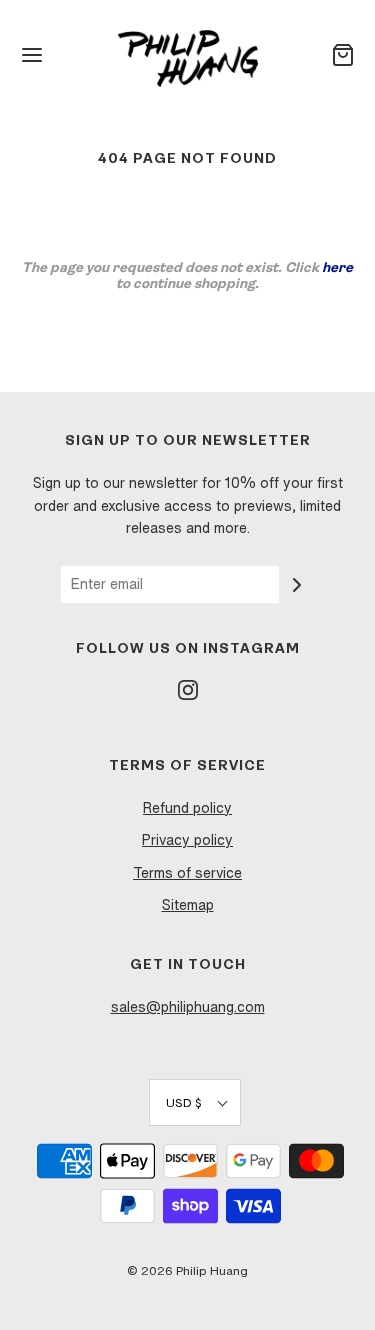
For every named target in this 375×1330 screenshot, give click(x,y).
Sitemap (188, 905)
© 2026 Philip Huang (187, 1270)
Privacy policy (187, 840)
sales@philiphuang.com (188, 1007)
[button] (195, 1102)
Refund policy (187, 808)
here (337, 268)
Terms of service (187, 873)
